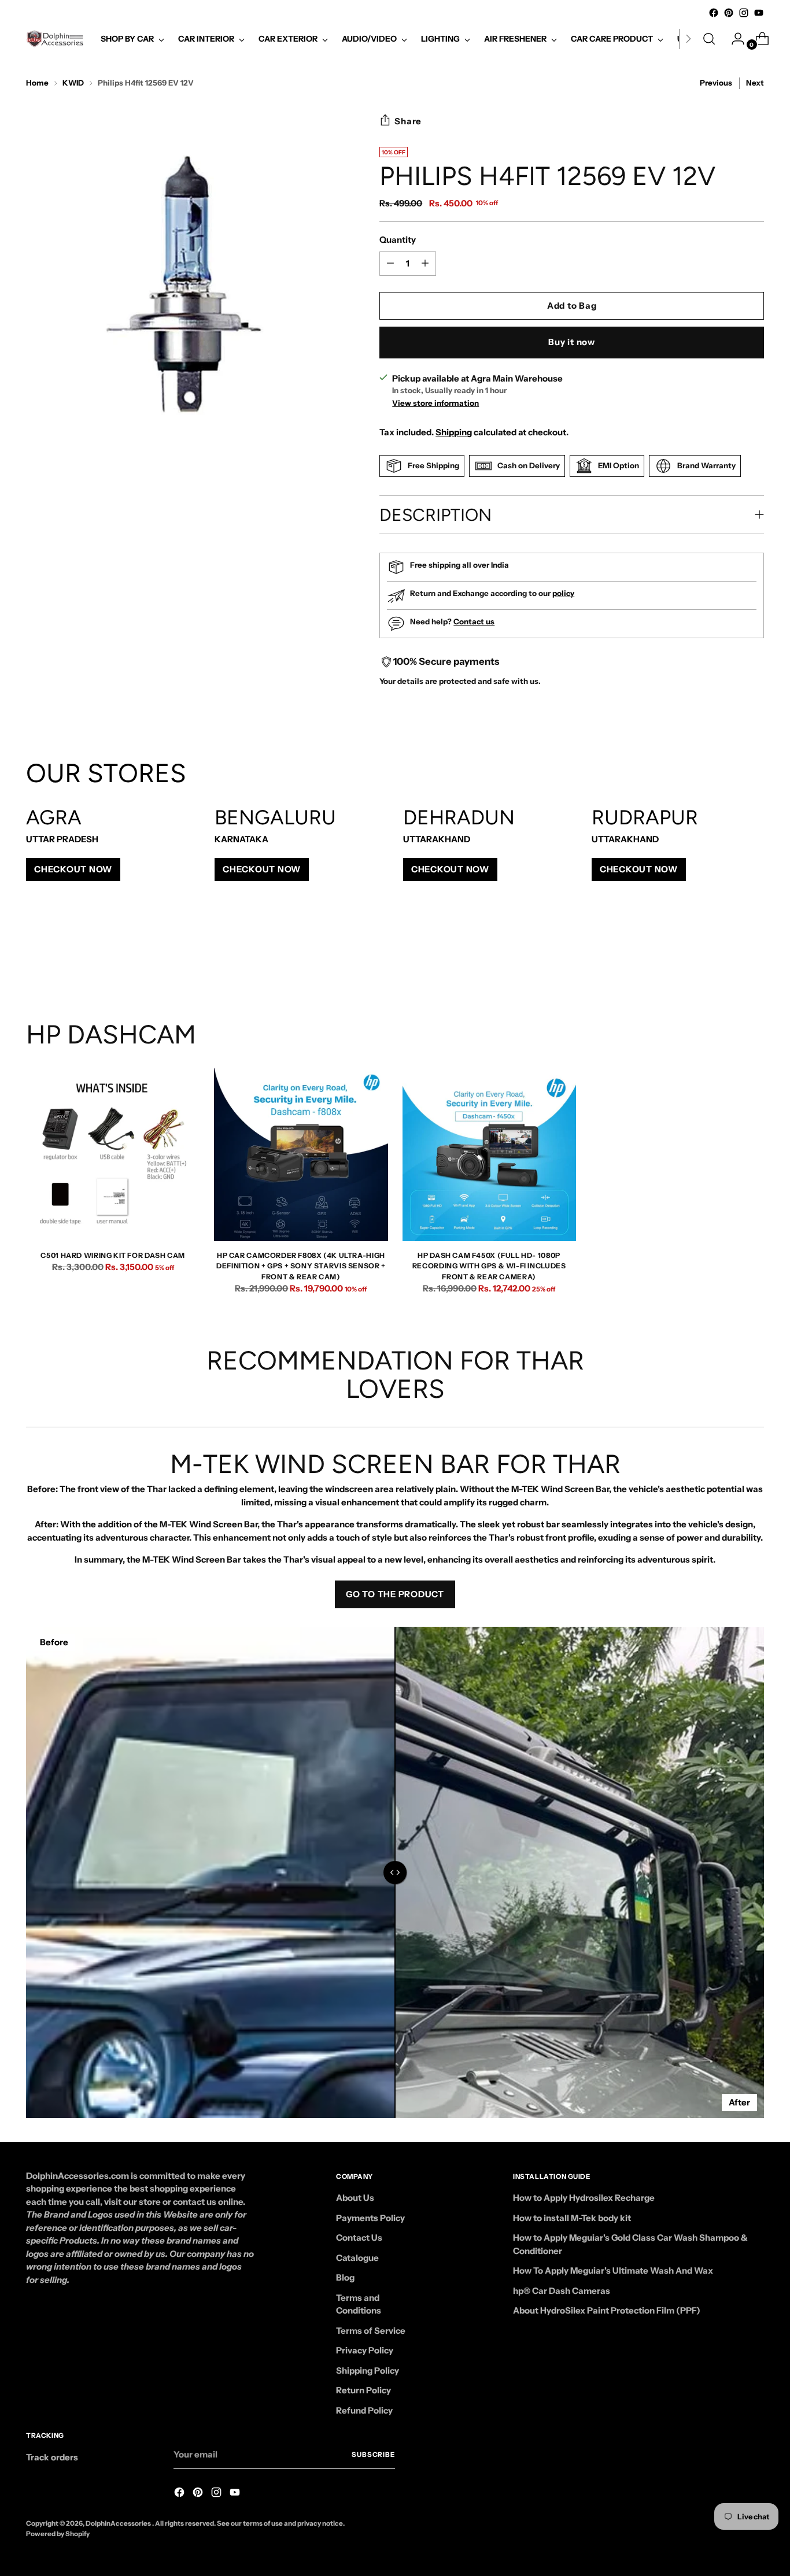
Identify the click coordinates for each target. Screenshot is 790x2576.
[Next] (688, 39)
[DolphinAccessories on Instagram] (744, 13)
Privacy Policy (365, 2350)
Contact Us (359, 2238)
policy (563, 593)
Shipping (454, 432)
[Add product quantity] (390, 264)
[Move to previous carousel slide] (728, 958)
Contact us (474, 621)
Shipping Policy (368, 2370)
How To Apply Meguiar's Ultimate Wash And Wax (613, 2270)
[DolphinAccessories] (55, 39)
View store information (435, 403)
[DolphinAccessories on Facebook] (714, 13)
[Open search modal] (709, 39)
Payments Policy (370, 2218)
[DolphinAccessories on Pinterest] (729, 13)
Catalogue (357, 2258)
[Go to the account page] (733, 39)
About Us (355, 2198)
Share (408, 121)
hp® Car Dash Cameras (562, 2291)
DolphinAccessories (119, 2523)
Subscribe (373, 2455)
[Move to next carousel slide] (754, 957)
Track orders (52, 2457)
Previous (716, 83)
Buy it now (572, 342)
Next (755, 83)
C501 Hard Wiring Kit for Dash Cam (112, 1255)
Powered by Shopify (58, 2534)
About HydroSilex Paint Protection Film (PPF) (607, 2310)
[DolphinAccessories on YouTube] (759, 13)
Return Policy (363, 2390)
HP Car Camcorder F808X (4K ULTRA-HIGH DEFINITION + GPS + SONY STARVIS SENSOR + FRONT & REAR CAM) (301, 1266)
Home (37, 83)
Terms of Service (371, 2331)
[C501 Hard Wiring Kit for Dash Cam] (113, 1154)
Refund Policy (364, 2410)
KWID (73, 83)
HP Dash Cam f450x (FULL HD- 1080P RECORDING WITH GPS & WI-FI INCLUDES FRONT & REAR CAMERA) (489, 1266)
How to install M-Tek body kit (572, 2218)
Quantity (398, 240)
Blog (345, 2277)
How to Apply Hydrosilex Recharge (584, 2198)
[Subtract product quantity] (425, 264)
